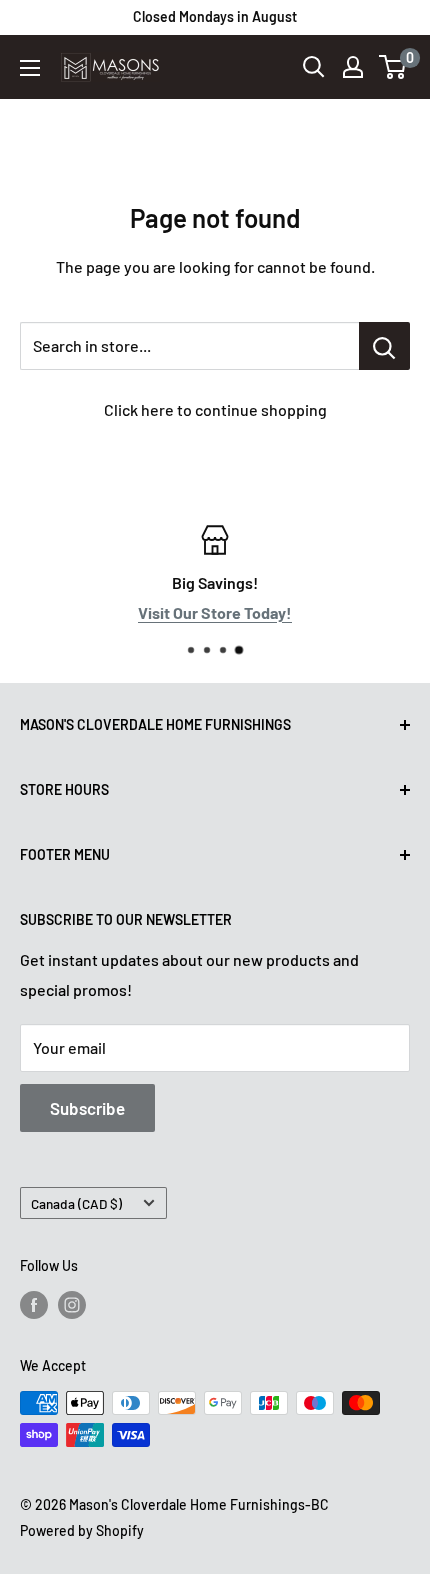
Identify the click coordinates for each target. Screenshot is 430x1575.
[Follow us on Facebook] (34, 1305)
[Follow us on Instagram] (72, 1305)
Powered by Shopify (82, 1530)
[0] (393, 67)
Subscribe (87, 1108)
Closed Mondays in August (215, 16)
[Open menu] (30, 68)
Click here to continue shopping (215, 409)
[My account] (353, 67)
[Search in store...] (384, 346)
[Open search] (314, 67)
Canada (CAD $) (76, 1203)
